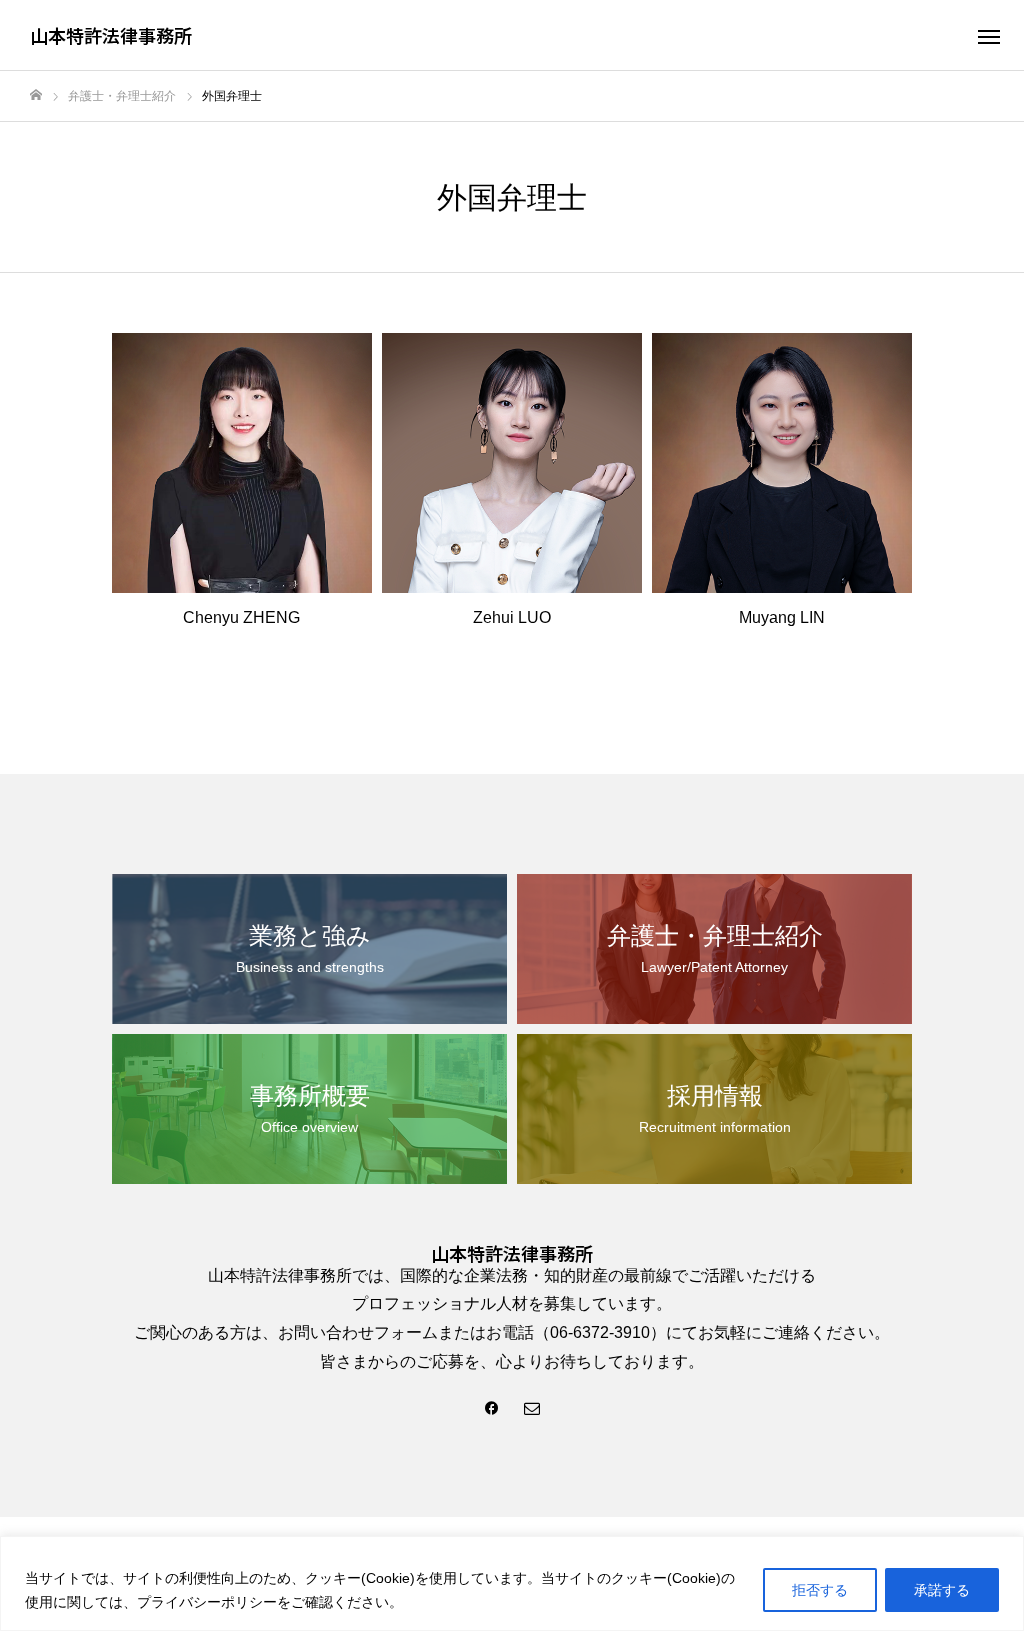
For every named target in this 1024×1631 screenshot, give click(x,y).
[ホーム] (36, 95)
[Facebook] (492, 1407)
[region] (512, 1583)
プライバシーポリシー (207, 1602)
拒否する (820, 1590)
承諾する (942, 1590)
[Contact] (532, 1407)
